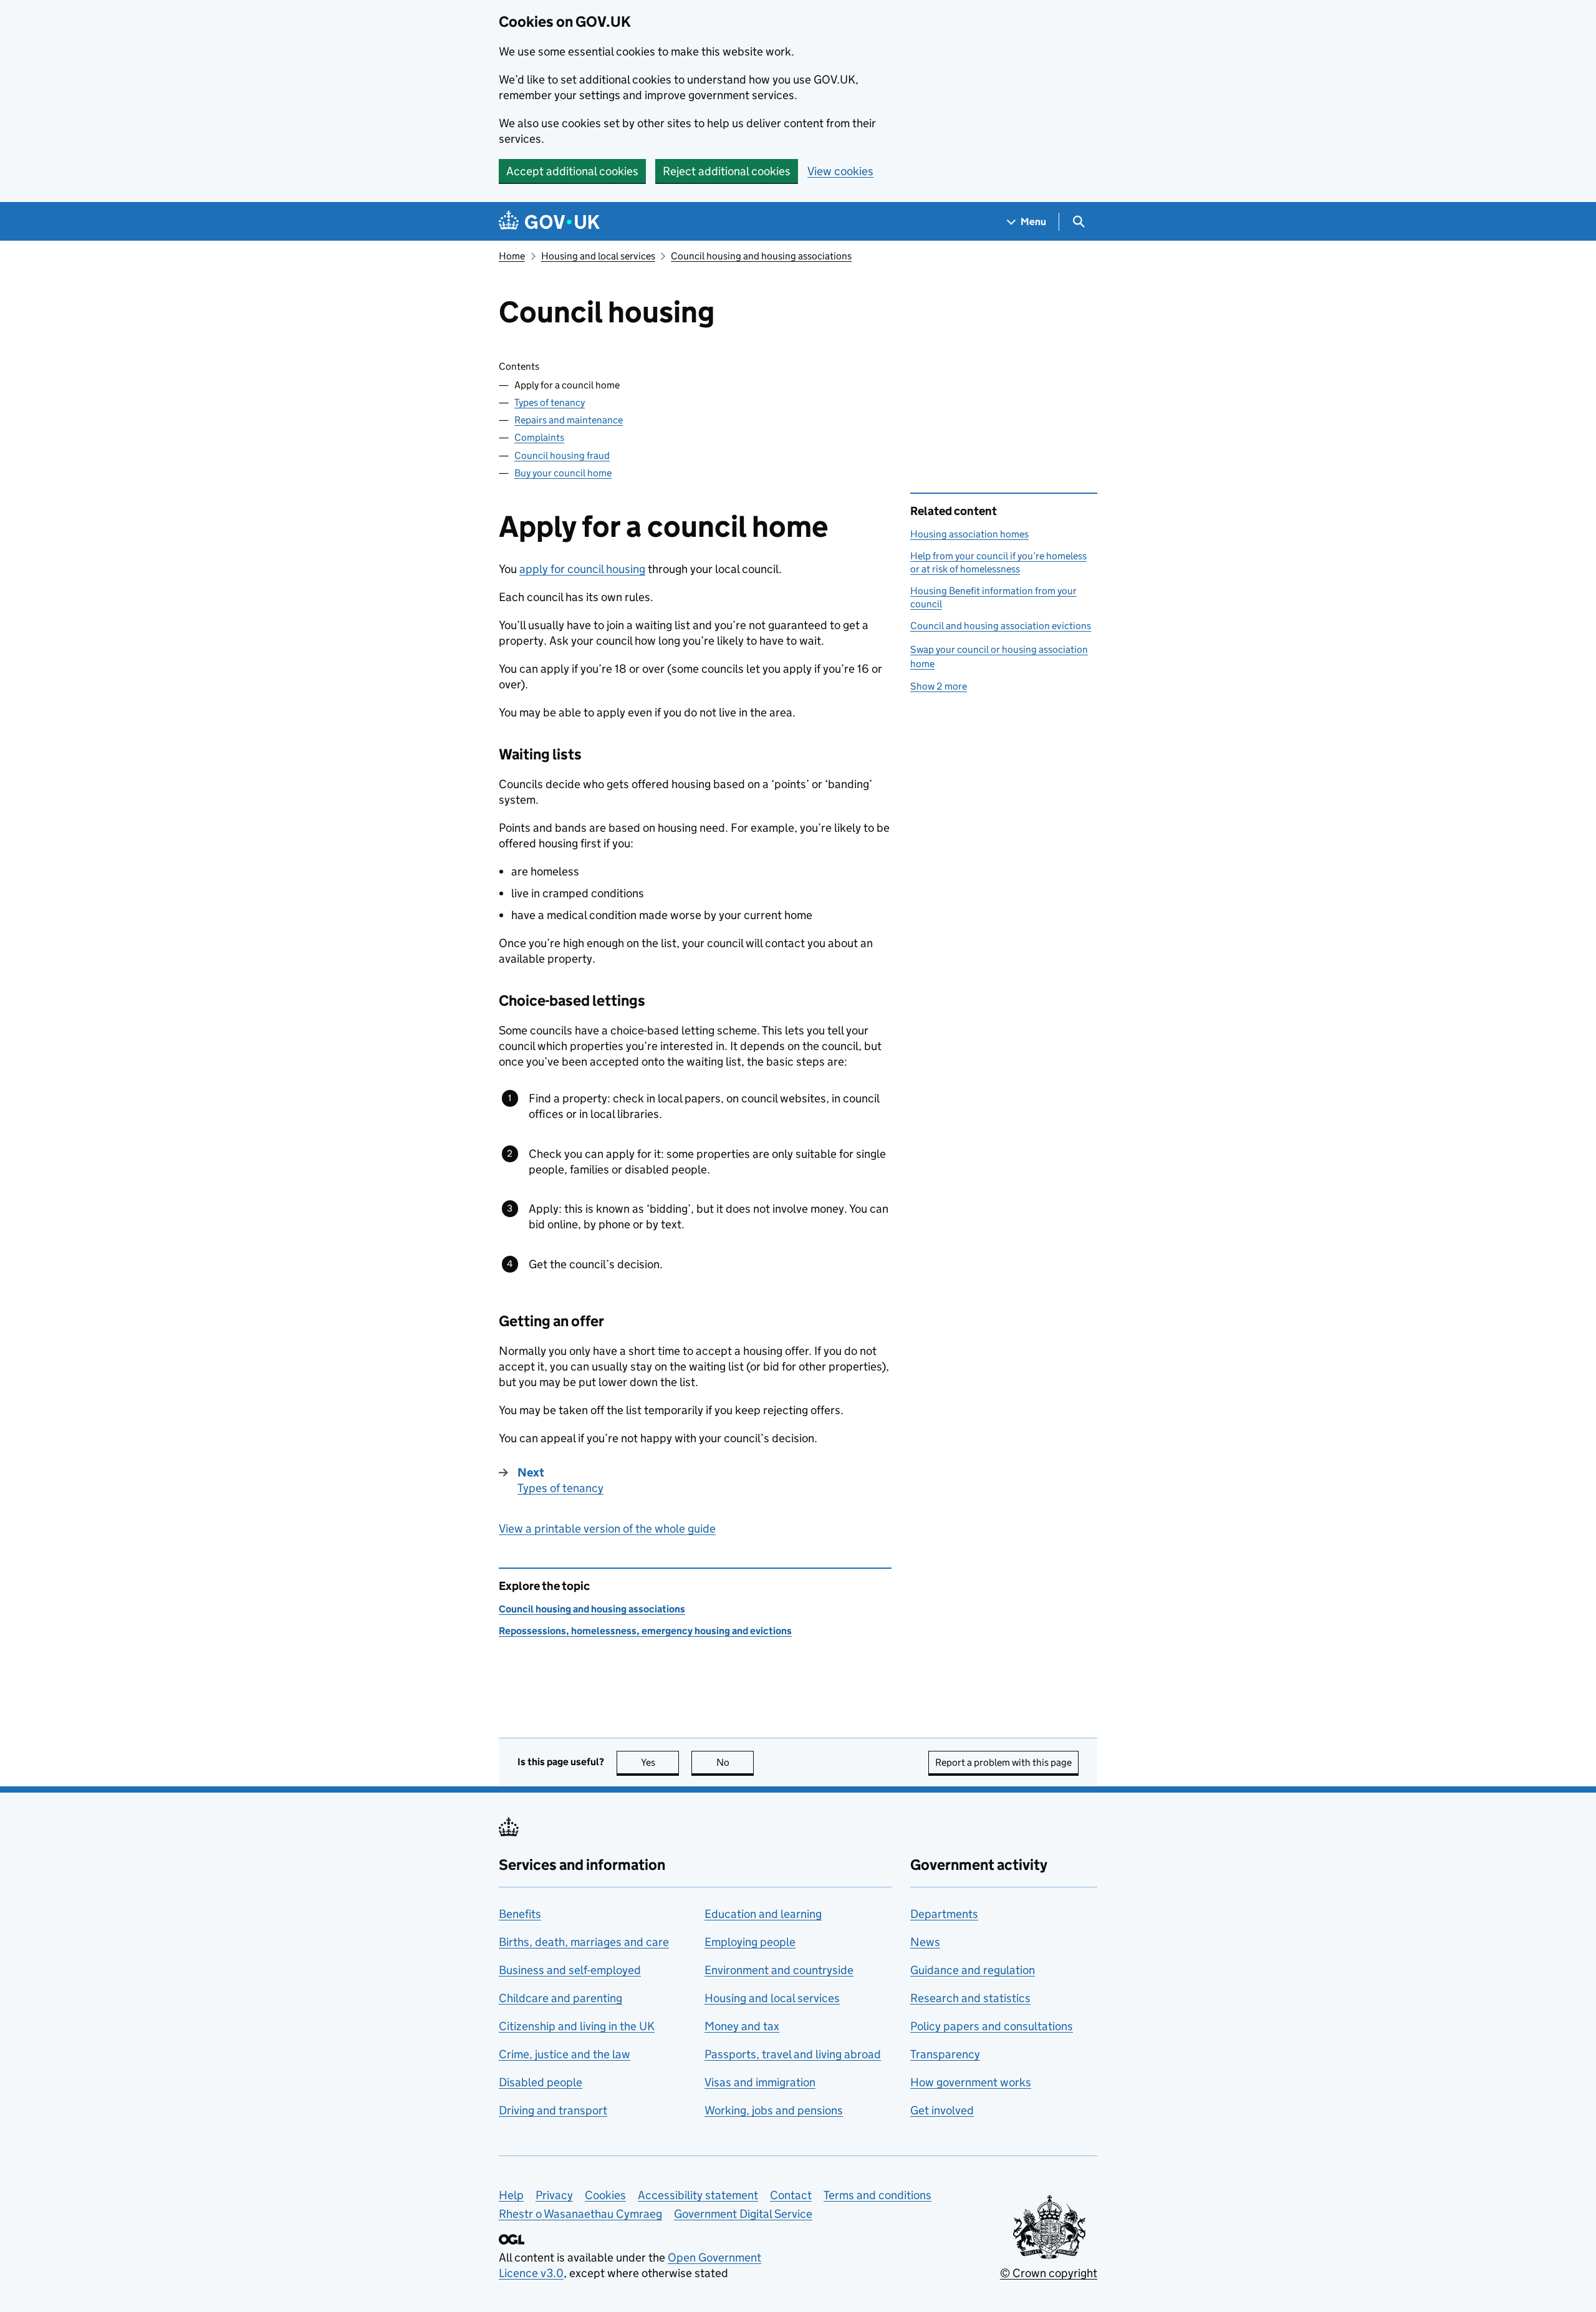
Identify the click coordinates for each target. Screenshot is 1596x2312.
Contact (791, 2195)
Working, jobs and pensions (774, 2110)
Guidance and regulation (973, 1970)
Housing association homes (969, 534)
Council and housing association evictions (1001, 626)
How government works (971, 2082)
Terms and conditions (877, 2195)
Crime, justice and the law (565, 2054)
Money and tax (742, 2026)
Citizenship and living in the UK (577, 2026)
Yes (660, 1762)
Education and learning (763, 1914)
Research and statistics (970, 1998)
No (735, 1762)
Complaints (539, 437)
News (925, 1942)
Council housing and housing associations (761, 256)
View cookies (840, 171)
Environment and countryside (779, 1970)
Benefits (520, 1914)
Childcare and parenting (560, 1998)
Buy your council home (563, 473)
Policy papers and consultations (992, 2026)
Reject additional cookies (727, 171)
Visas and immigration (760, 2082)
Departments (944, 1914)
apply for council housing (582, 569)
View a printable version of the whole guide (607, 1529)
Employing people (750, 1942)
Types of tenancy (550, 402)
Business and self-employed (570, 1970)
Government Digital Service (743, 2214)
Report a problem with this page (1003, 1762)
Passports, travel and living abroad (793, 2054)
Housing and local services (598, 256)
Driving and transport (553, 2110)
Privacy (554, 2195)
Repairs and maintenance (569, 420)
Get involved (942, 2110)
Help (511, 2195)
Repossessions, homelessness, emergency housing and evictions (645, 1631)
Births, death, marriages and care (584, 1942)
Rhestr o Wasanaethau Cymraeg (580, 2214)
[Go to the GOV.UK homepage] (549, 222)
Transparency (945, 2054)
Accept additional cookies (572, 171)
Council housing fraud (562, 455)
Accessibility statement (698, 2195)
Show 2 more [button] (939, 686)
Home (512, 256)
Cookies (605, 2195)
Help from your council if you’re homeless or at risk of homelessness (998, 562)
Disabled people (541, 2082)
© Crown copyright (1049, 2273)
